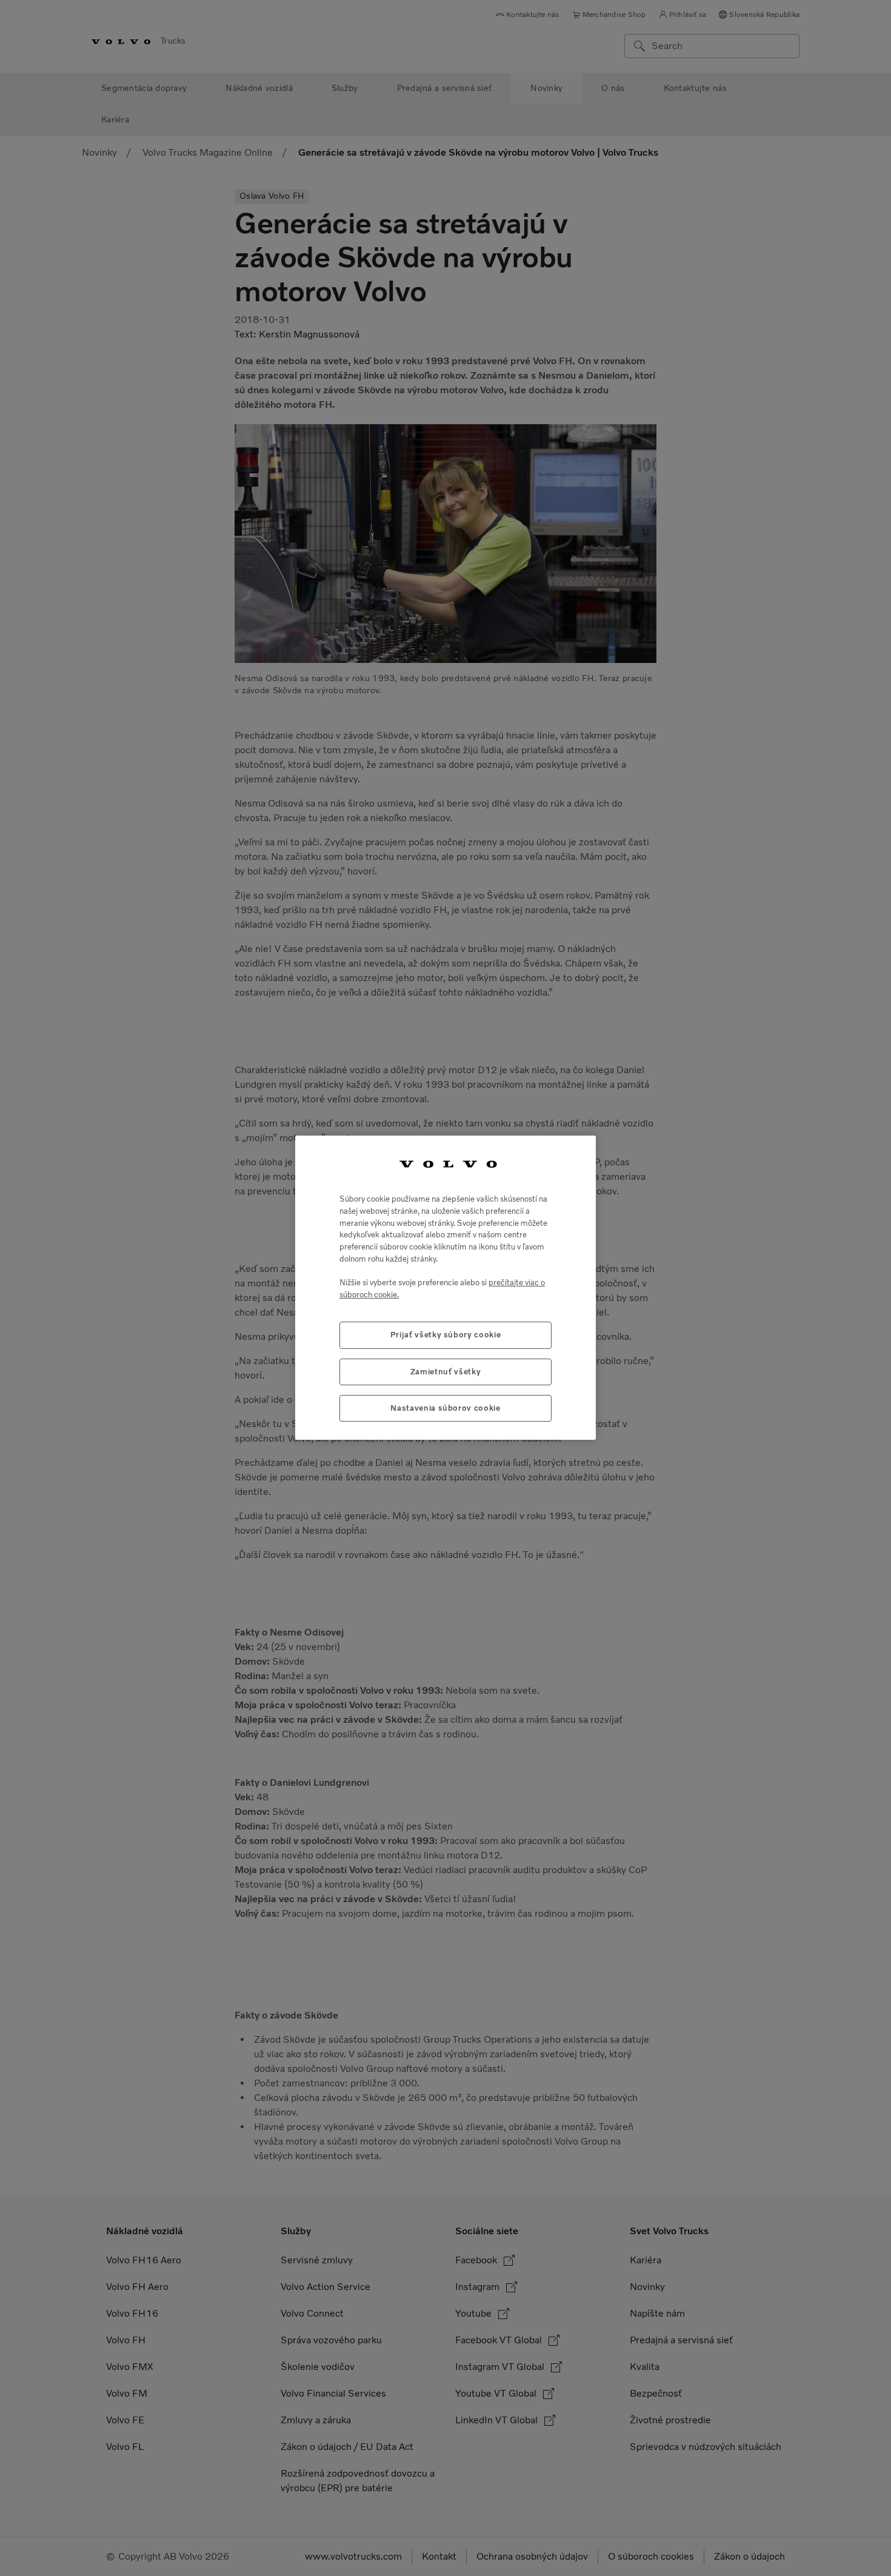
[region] (446, 1288)
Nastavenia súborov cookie (445, 1409)
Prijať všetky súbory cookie (446, 1335)
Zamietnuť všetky (446, 1372)
